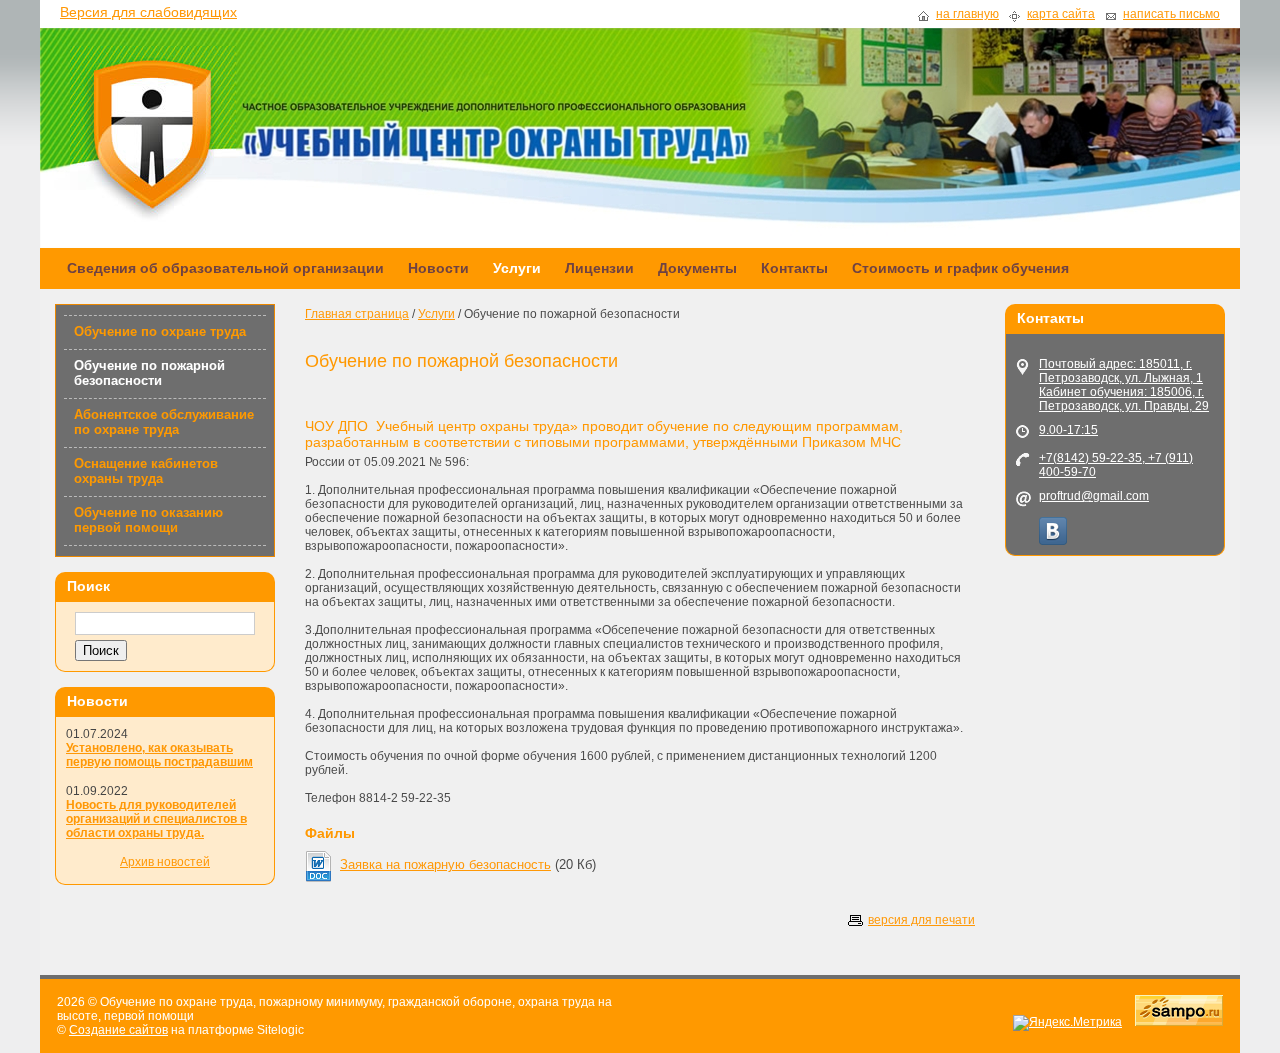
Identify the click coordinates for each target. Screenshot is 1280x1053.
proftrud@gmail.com (1094, 496)
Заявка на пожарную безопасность (445, 864)
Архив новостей (165, 862)
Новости (438, 268)
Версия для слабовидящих (148, 12)
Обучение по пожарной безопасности (149, 373)
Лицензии (599, 268)
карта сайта (1061, 14)
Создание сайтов (118, 1030)
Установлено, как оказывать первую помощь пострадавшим (159, 755)
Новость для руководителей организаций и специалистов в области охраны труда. (156, 819)
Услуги (517, 268)
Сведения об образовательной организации (225, 268)
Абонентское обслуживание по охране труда (164, 422)
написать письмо (1171, 14)
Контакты (794, 268)
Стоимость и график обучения (960, 268)
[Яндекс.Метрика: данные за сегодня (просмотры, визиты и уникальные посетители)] (1067, 1023)
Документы (697, 268)
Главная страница (357, 314)
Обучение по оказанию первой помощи (148, 520)
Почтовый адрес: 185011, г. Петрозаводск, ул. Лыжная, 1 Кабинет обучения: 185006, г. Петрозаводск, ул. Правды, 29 (1124, 385)
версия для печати (921, 920)
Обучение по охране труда (160, 331)
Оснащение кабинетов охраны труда (146, 471)
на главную (967, 14)
